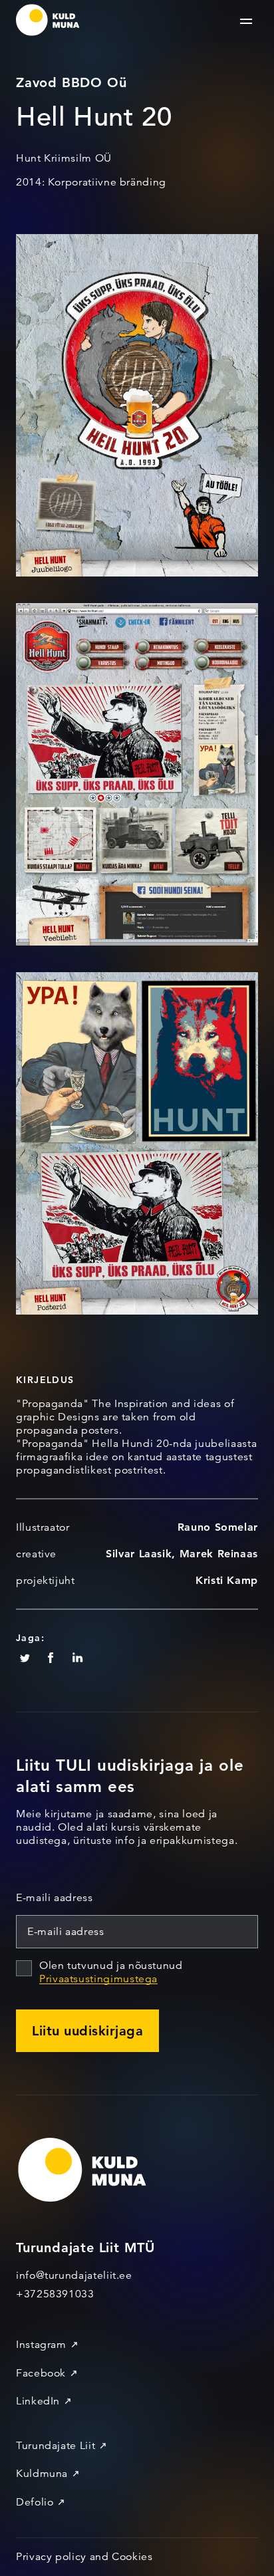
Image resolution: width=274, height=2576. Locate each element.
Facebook (41, 2373)
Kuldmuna (42, 2474)
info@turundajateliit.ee (74, 2275)
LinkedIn (38, 2401)
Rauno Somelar (218, 1527)
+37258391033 (55, 2294)
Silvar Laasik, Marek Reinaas (182, 1554)
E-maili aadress (55, 1898)
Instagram (41, 2345)
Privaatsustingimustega (98, 1979)
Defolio (35, 2502)
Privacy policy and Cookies (84, 2557)
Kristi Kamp (227, 1580)
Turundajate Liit (56, 2446)
